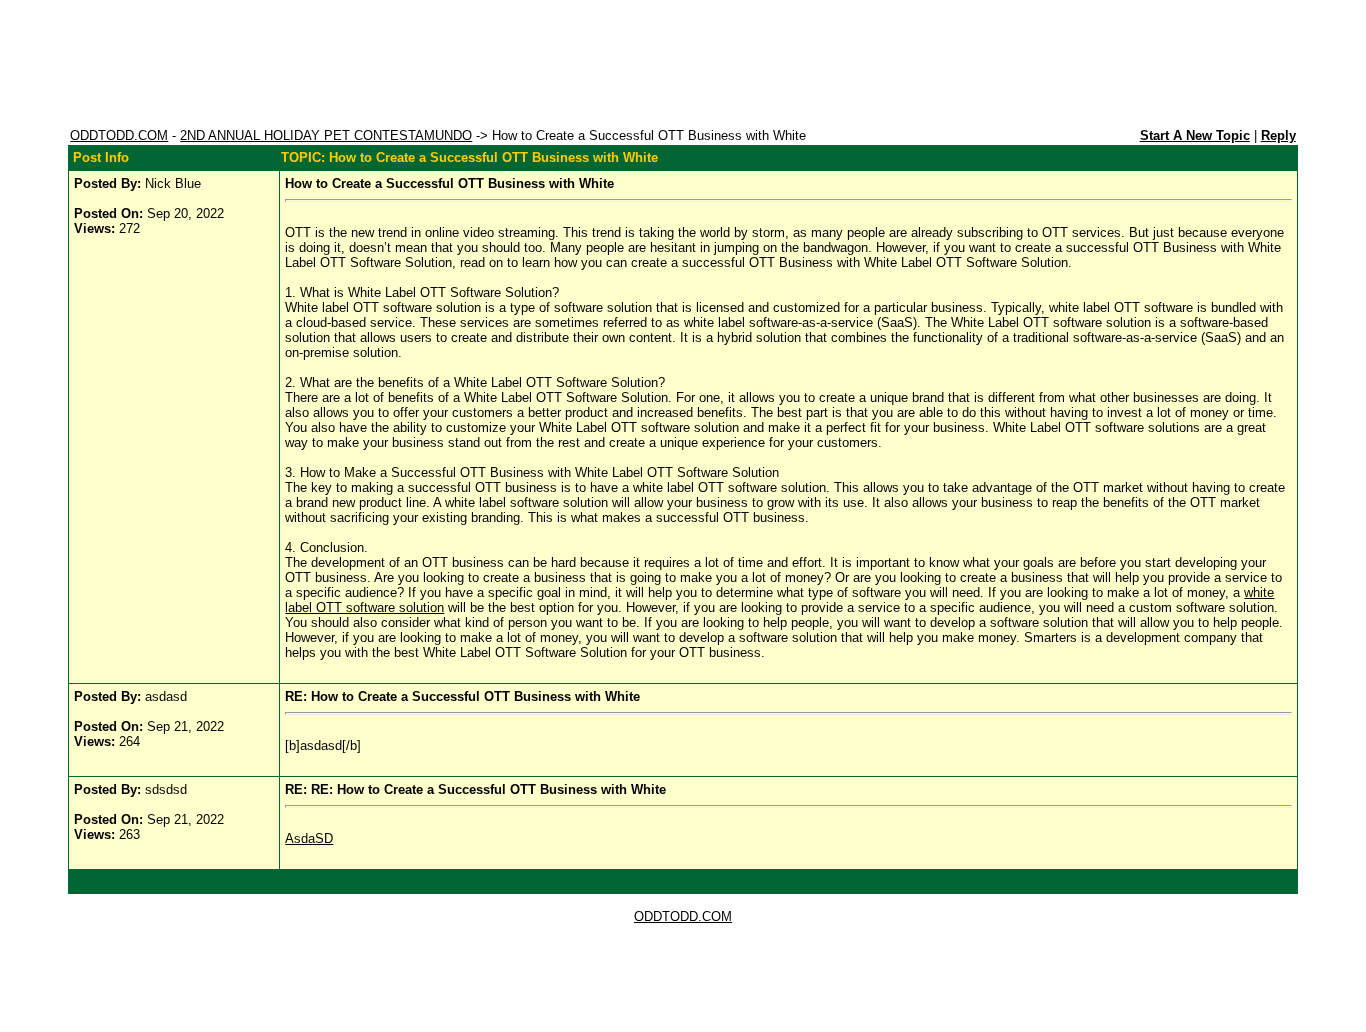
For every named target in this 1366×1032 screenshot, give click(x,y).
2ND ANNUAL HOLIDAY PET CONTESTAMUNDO (326, 135)
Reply (1278, 135)
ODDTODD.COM (119, 135)
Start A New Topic (1195, 135)
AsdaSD (309, 838)
